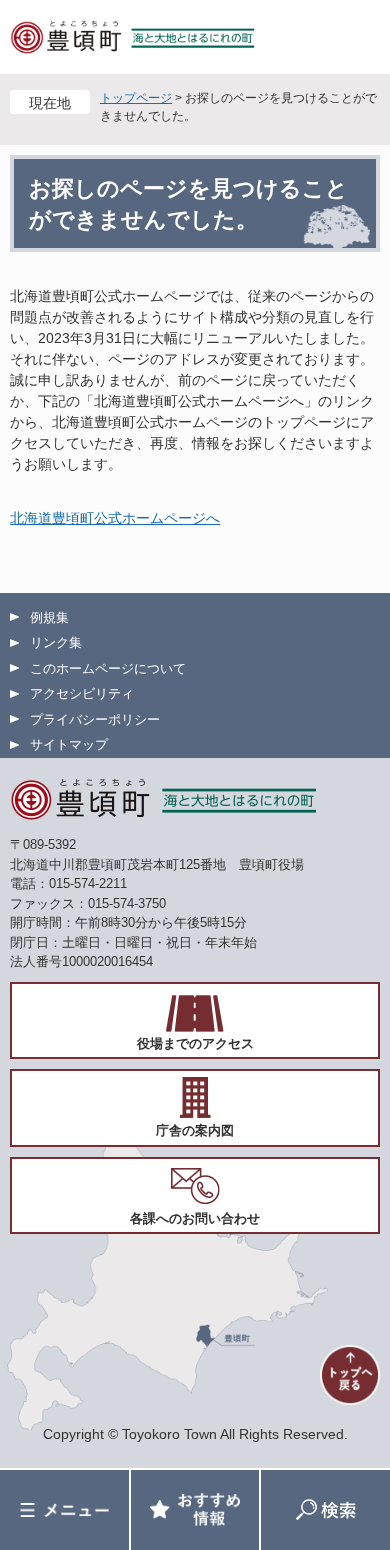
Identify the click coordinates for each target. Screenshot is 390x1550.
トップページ (136, 98)
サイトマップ (69, 744)
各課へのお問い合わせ (195, 1218)
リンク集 (56, 642)
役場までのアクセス (195, 1043)
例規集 (49, 617)
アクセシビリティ (82, 693)
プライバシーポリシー (95, 719)
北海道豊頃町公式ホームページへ (115, 518)
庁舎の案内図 (195, 1130)
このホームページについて (108, 668)
